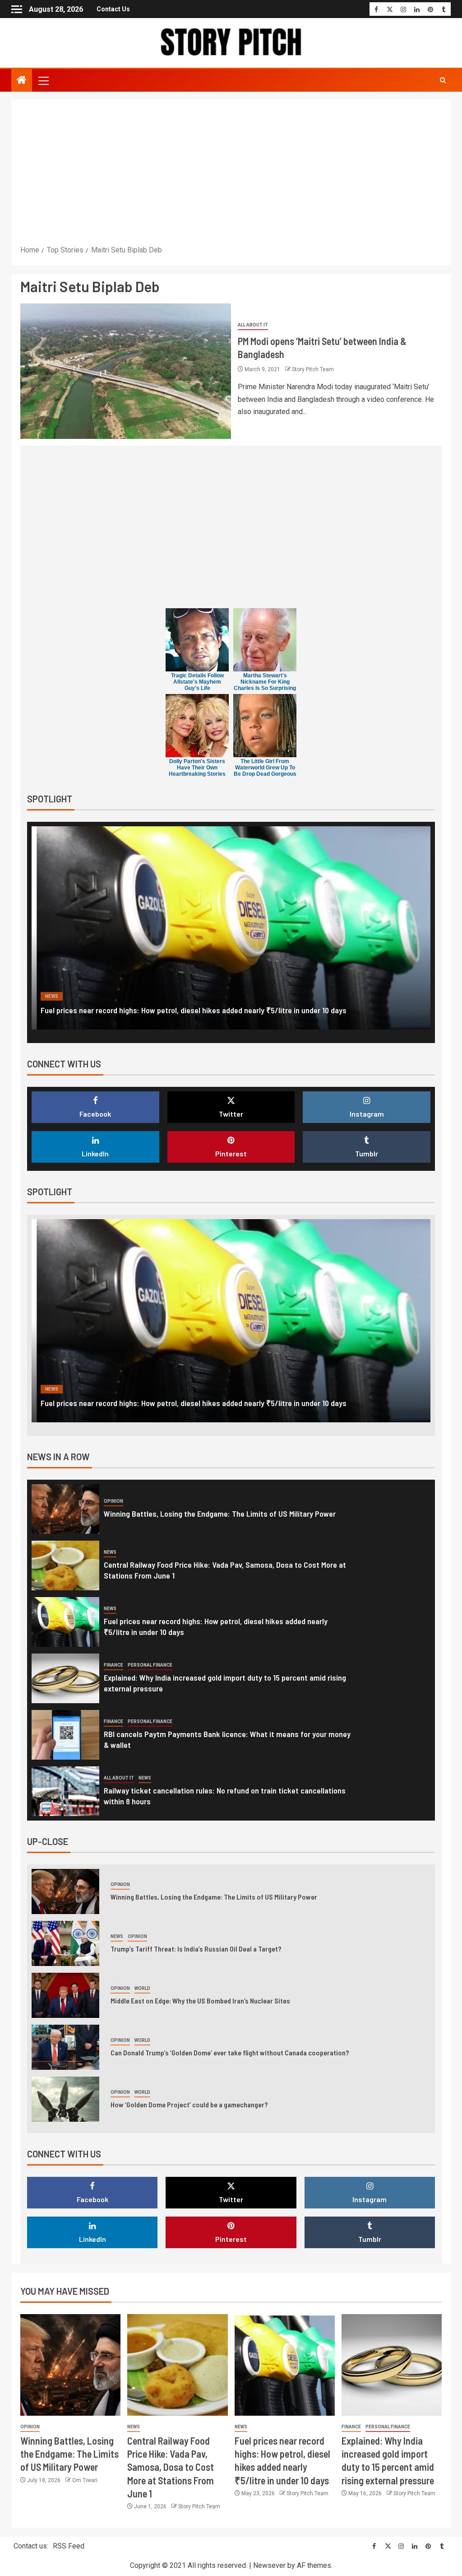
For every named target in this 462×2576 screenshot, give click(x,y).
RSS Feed (69, 2546)
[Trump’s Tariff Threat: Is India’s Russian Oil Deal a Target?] (65, 1943)
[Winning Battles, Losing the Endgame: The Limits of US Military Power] (65, 1509)
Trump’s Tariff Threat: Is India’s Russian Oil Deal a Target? (196, 1949)
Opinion (113, 1501)
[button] (43, 80)
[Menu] (43, 80)
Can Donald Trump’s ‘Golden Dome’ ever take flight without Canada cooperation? (230, 2052)
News (110, 1552)
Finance (55, 996)
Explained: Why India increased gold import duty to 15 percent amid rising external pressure (192, 1010)
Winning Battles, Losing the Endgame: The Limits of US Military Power (220, 1514)
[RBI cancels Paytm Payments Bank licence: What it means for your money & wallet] (65, 1735)
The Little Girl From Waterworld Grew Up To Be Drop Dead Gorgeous (265, 768)
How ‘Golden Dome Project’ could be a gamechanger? (189, 2104)
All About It (253, 325)
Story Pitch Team (313, 369)
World (142, 1988)
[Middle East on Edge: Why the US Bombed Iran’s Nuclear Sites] (65, 1995)
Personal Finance (100, 996)
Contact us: (31, 2546)
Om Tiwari (85, 2480)
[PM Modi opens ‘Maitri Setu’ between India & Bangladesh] (126, 371)
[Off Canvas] (17, 9)
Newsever (269, 2565)
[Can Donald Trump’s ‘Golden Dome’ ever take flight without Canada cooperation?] (65, 2047)
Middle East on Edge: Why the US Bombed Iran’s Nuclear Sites (200, 2001)
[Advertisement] (231, 176)
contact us (113, 9)
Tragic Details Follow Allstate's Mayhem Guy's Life (197, 682)
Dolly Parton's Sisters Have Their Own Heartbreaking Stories (197, 768)
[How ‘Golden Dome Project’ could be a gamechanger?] (65, 2099)
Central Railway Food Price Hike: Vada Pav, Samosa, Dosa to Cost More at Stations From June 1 (171, 2467)
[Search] (443, 80)
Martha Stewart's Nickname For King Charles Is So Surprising (265, 682)
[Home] (22, 81)
